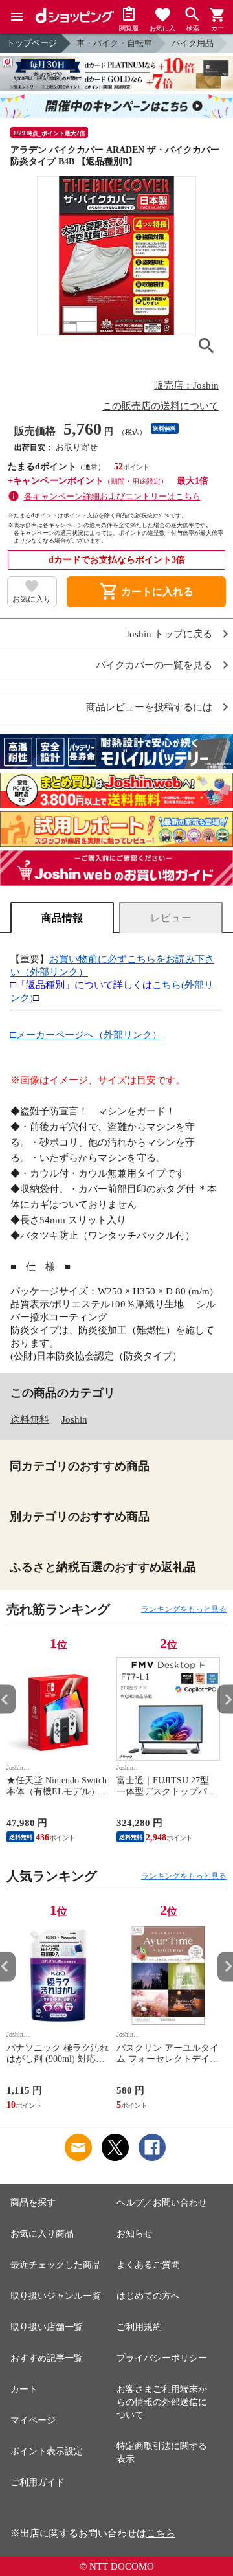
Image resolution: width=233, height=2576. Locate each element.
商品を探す (33, 2203)
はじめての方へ (148, 2296)
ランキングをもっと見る (184, 1609)
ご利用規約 (139, 2327)
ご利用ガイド (38, 2482)
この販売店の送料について (161, 406)
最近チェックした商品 (56, 2265)
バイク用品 (193, 43)
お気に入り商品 (42, 2234)
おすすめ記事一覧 (47, 2358)
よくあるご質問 (148, 2265)
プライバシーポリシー (162, 2358)
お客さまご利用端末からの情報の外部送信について (162, 2402)
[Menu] (17, 17)
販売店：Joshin (186, 385)
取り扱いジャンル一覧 (56, 2296)
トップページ (32, 43)
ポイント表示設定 (47, 2451)
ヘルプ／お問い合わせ (162, 2203)
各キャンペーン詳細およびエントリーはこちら (112, 496)
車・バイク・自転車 (114, 43)
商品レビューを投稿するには (149, 707)
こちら (161, 2533)
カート (24, 2389)
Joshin (74, 1419)
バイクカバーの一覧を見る (154, 665)
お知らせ (135, 2234)
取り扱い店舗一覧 (47, 2327)
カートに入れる (146, 592)
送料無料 (30, 1419)
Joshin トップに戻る (169, 634)
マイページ (33, 2420)
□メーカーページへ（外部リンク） (86, 1035)
